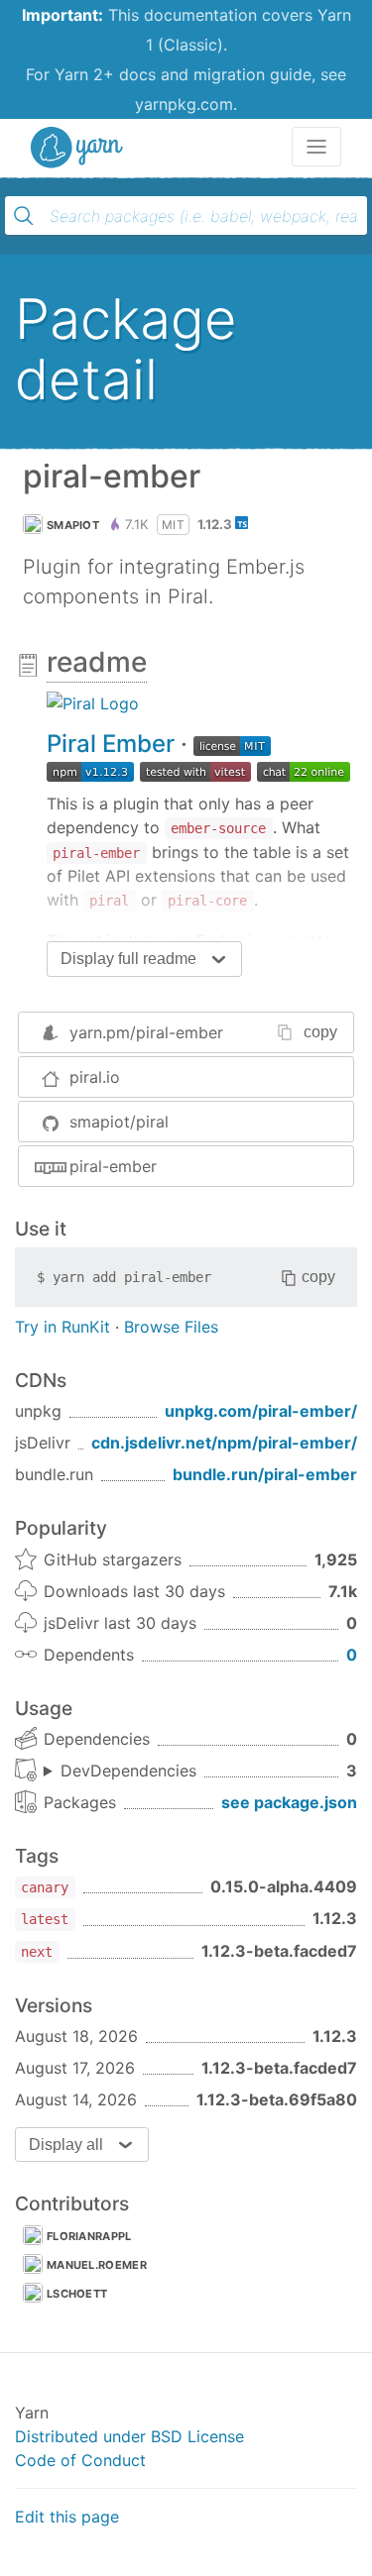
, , (120, 1771)
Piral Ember (111, 744)
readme (97, 662)
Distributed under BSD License (129, 2436)
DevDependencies (128, 1771)
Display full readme (128, 959)
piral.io (95, 1077)
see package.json (289, 1802)
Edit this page (67, 2517)
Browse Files (171, 1327)
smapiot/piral (119, 1122)
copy (320, 1032)
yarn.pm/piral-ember (146, 1032)
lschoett (77, 2294)
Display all (66, 2145)
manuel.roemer (97, 2265)
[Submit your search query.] (24, 216)
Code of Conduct (80, 2460)
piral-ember (113, 1166)
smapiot (73, 525)
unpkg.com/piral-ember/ (261, 1411)
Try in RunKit (62, 1327)
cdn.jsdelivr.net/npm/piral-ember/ (224, 1443)
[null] (93, 702)
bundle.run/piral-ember (265, 1474)
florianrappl (89, 2236)
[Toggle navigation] (316, 147)
